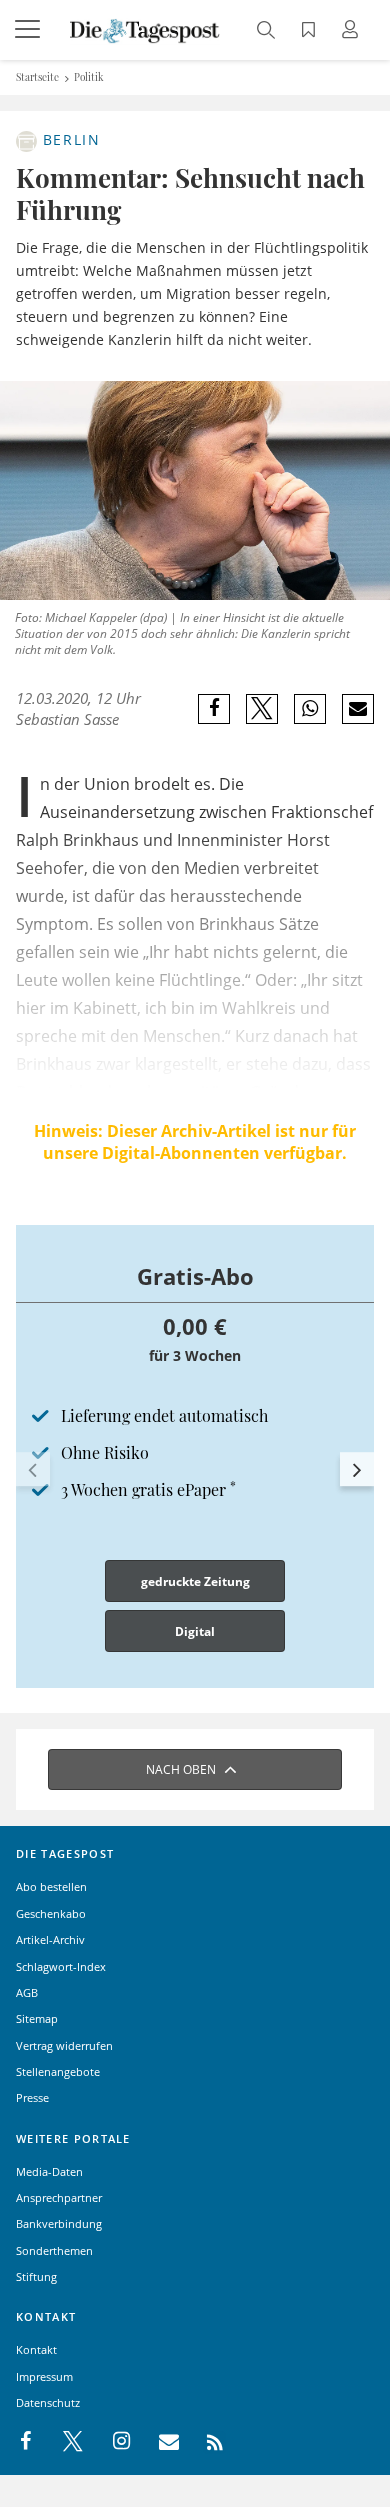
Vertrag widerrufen (64, 2045)
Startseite (37, 77)
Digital (195, 1631)
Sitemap (37, 2018)
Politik (89, 77)
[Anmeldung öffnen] (353, 31)
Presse (32, 2097)
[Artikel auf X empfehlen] (262, 709)
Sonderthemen (54, 2250)
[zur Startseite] (145, 29)
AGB (27, 1992)
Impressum (44, 2376)
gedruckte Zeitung (195, 1581)
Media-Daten (49, 2171)
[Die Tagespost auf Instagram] (111, 2442)
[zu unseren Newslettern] (159, 2442)
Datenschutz (48, 2402)
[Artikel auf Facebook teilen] (214, 709)
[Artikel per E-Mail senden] (357, 709)
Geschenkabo (51, 1913)
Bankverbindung (59, 2223)
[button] (33, 1469)
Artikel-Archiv (50, 1939)
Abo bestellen (51, 1886)
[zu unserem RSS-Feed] (204, 2442)
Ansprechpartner (59, 2197)
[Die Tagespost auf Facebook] (27, 2442)
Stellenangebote (58, 2071)
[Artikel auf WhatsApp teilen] (310, 709)
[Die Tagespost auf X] (63, 2442)
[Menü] (30, 30)
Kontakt (36, 2349)
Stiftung (36, 2276)
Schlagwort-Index (61, 1966)
